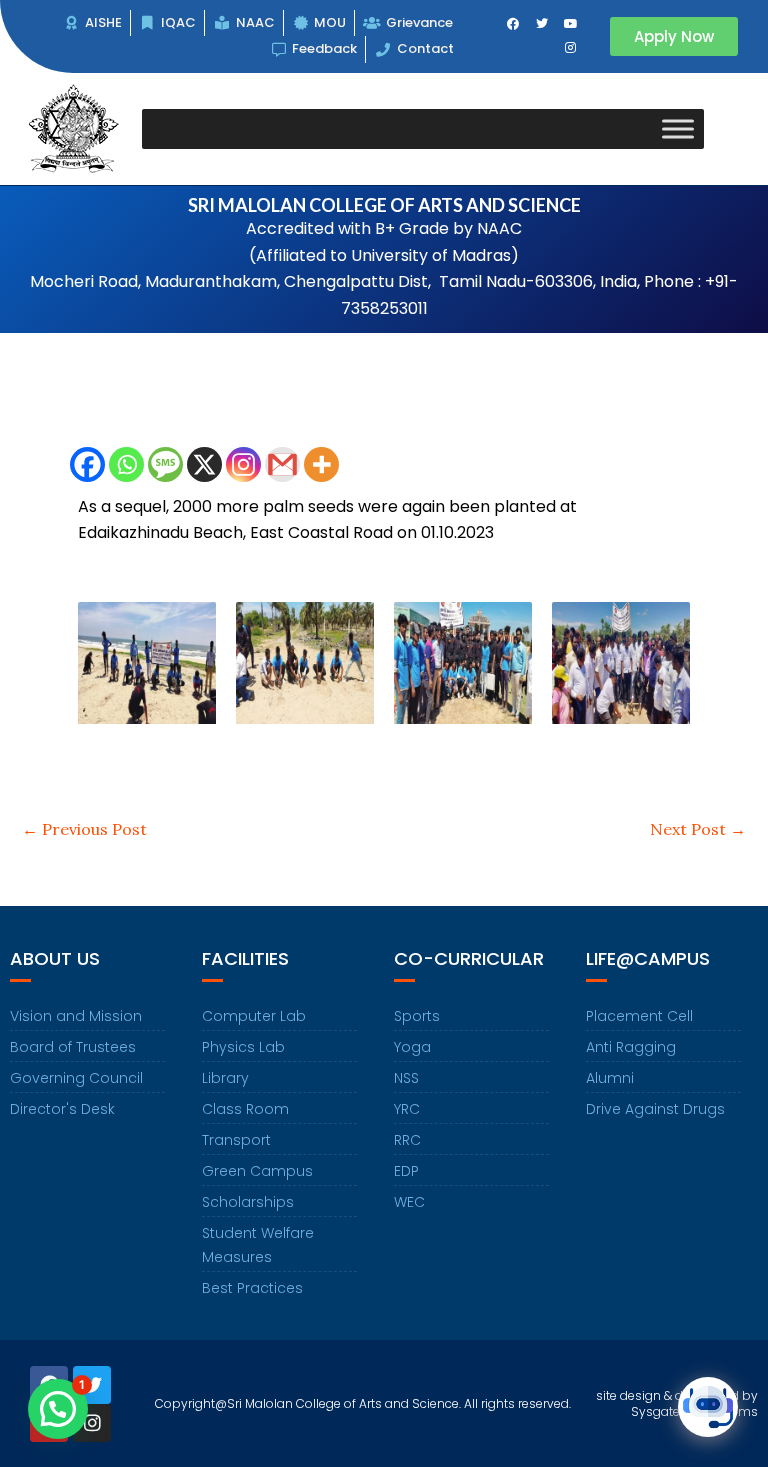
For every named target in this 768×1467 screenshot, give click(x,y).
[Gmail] (282, 464)
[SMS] (165, 464)
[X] (204, 464)
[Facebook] (87, 464)
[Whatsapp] (126, 464)
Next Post (698, 829)
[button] (58, 1409)
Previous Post (84, 829)
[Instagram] (243, 464)
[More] (321, 464)
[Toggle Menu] (678, 128)
